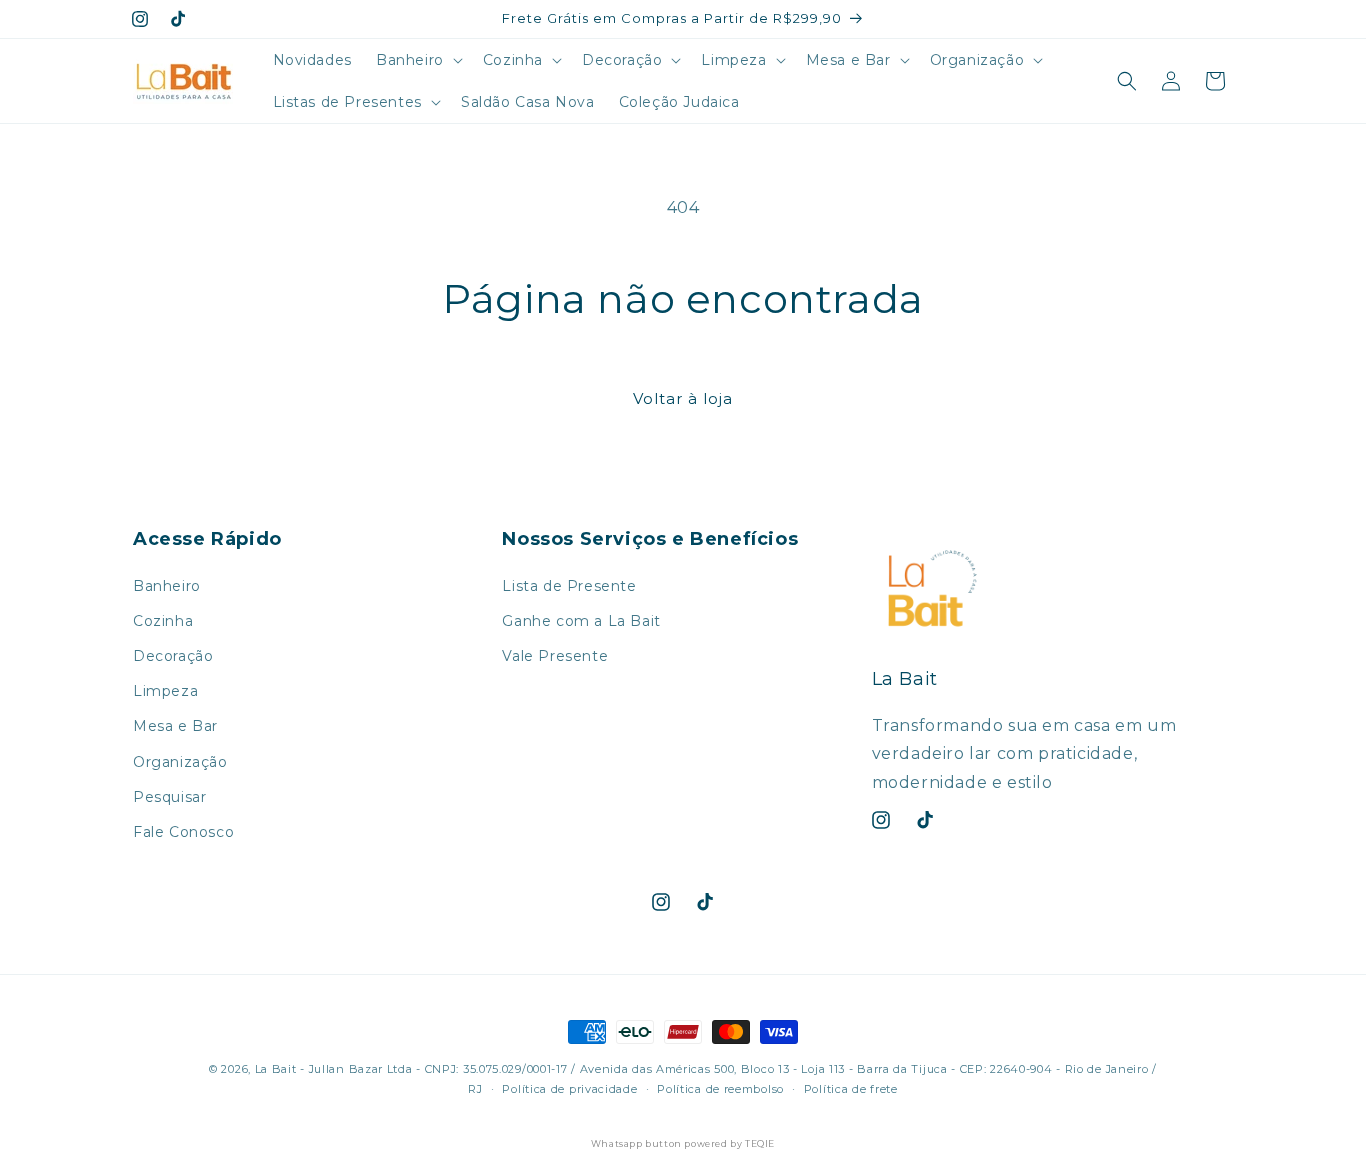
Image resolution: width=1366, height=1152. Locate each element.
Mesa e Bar (175, 726)
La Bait (276, 1069)
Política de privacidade (569, 1089)
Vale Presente (555, 656)
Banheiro (167, 586)
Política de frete (851, 1089)
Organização (180, 762)
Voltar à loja (683, 398)
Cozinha (163, 621)
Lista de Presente (569, 586)
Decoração (173, 656)
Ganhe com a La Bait (581, 621)
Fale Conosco (183, 832)
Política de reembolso (720, 1089)
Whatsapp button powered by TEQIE (683, 1143)
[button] (417, 60)
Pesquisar (169, 797)
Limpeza (165, 691)
